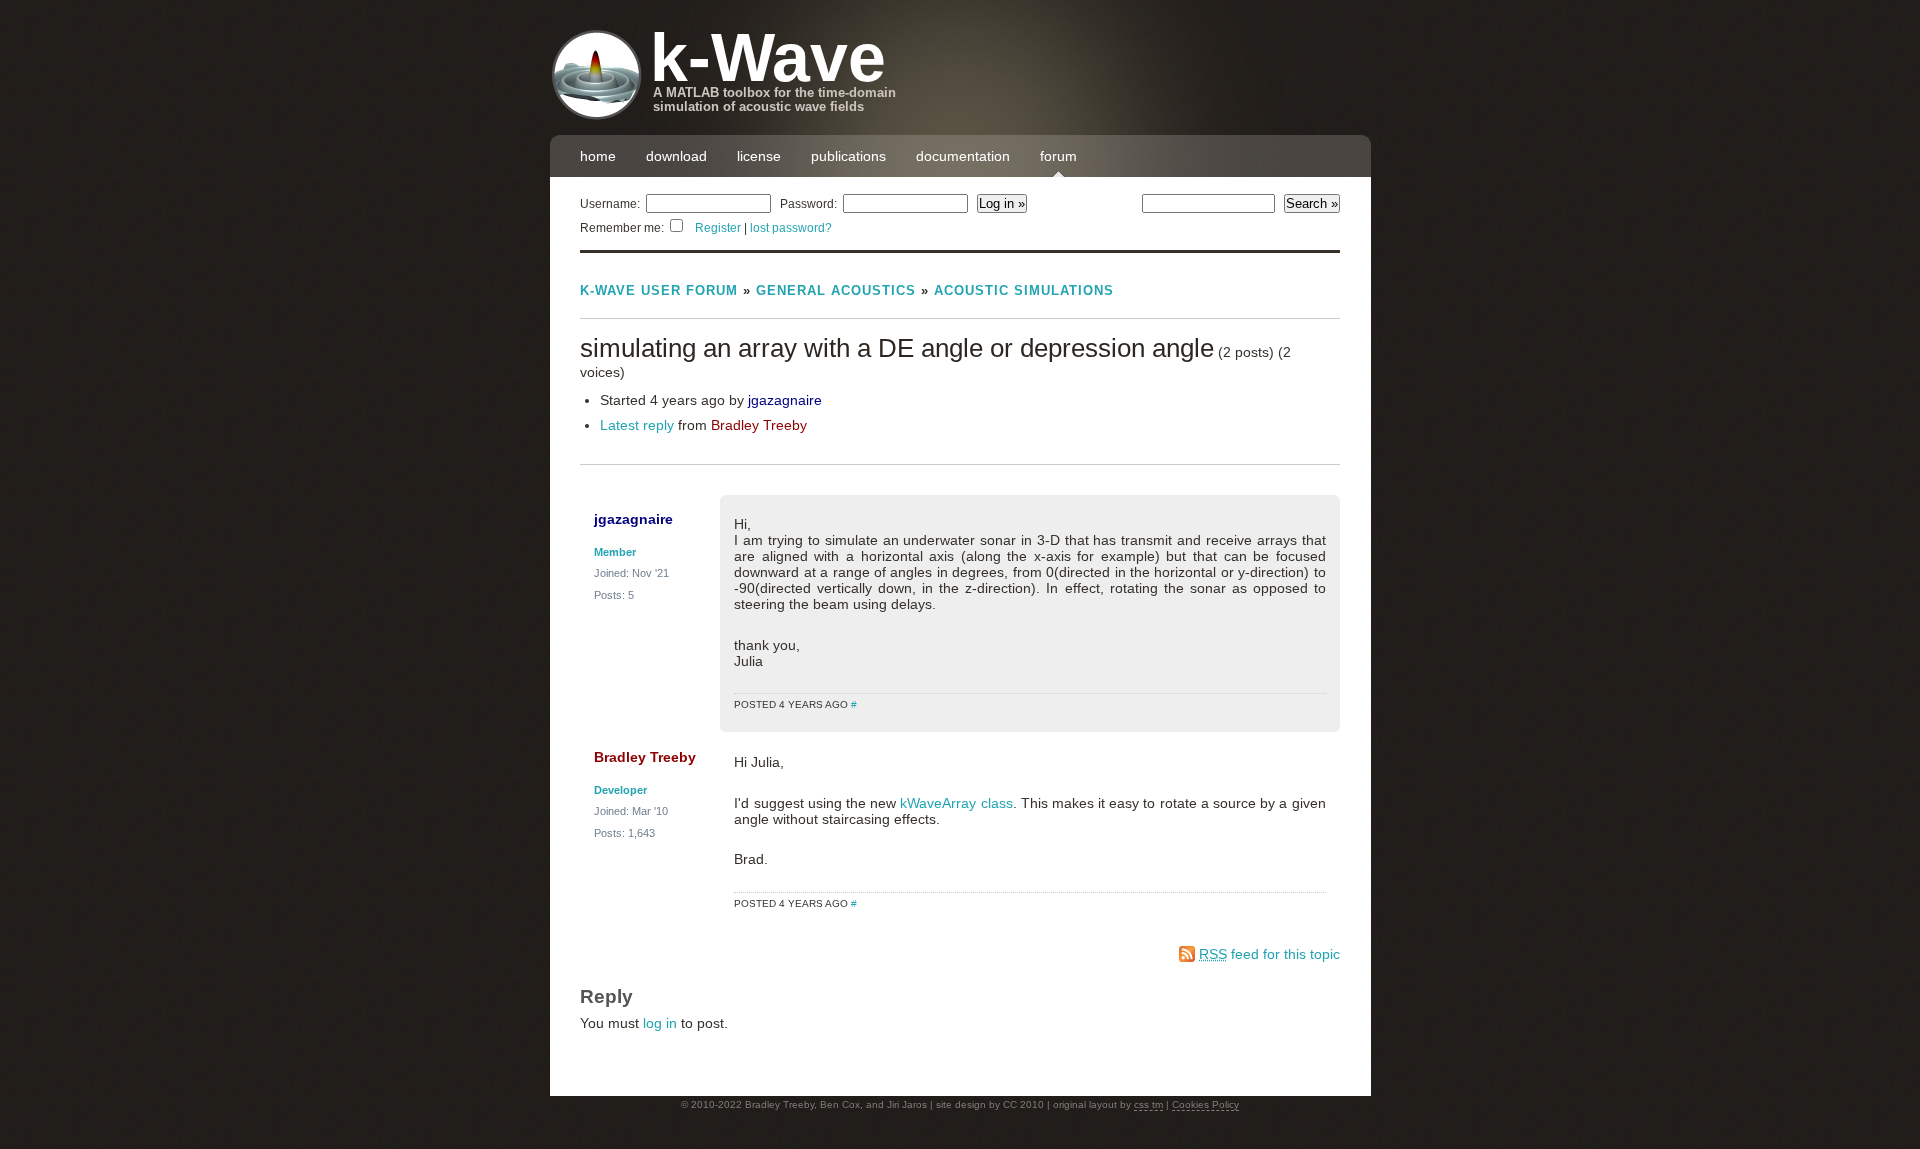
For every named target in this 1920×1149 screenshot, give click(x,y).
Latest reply (637, 425)
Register (718, 228)
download (676, 156)
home (598, 156)
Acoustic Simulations (1024, 290)
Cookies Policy (1205, 1104)
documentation (963, 156)
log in (660, 1023)
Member (615, 552)
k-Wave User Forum (659, 290)
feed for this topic (1269, 954)
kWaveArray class (956, 803)
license (759, 156)
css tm (1148, 1104)
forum (1058, 156)
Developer (620, 790)
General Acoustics (836, 290)
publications (848, 156)
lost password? (791, 228)
